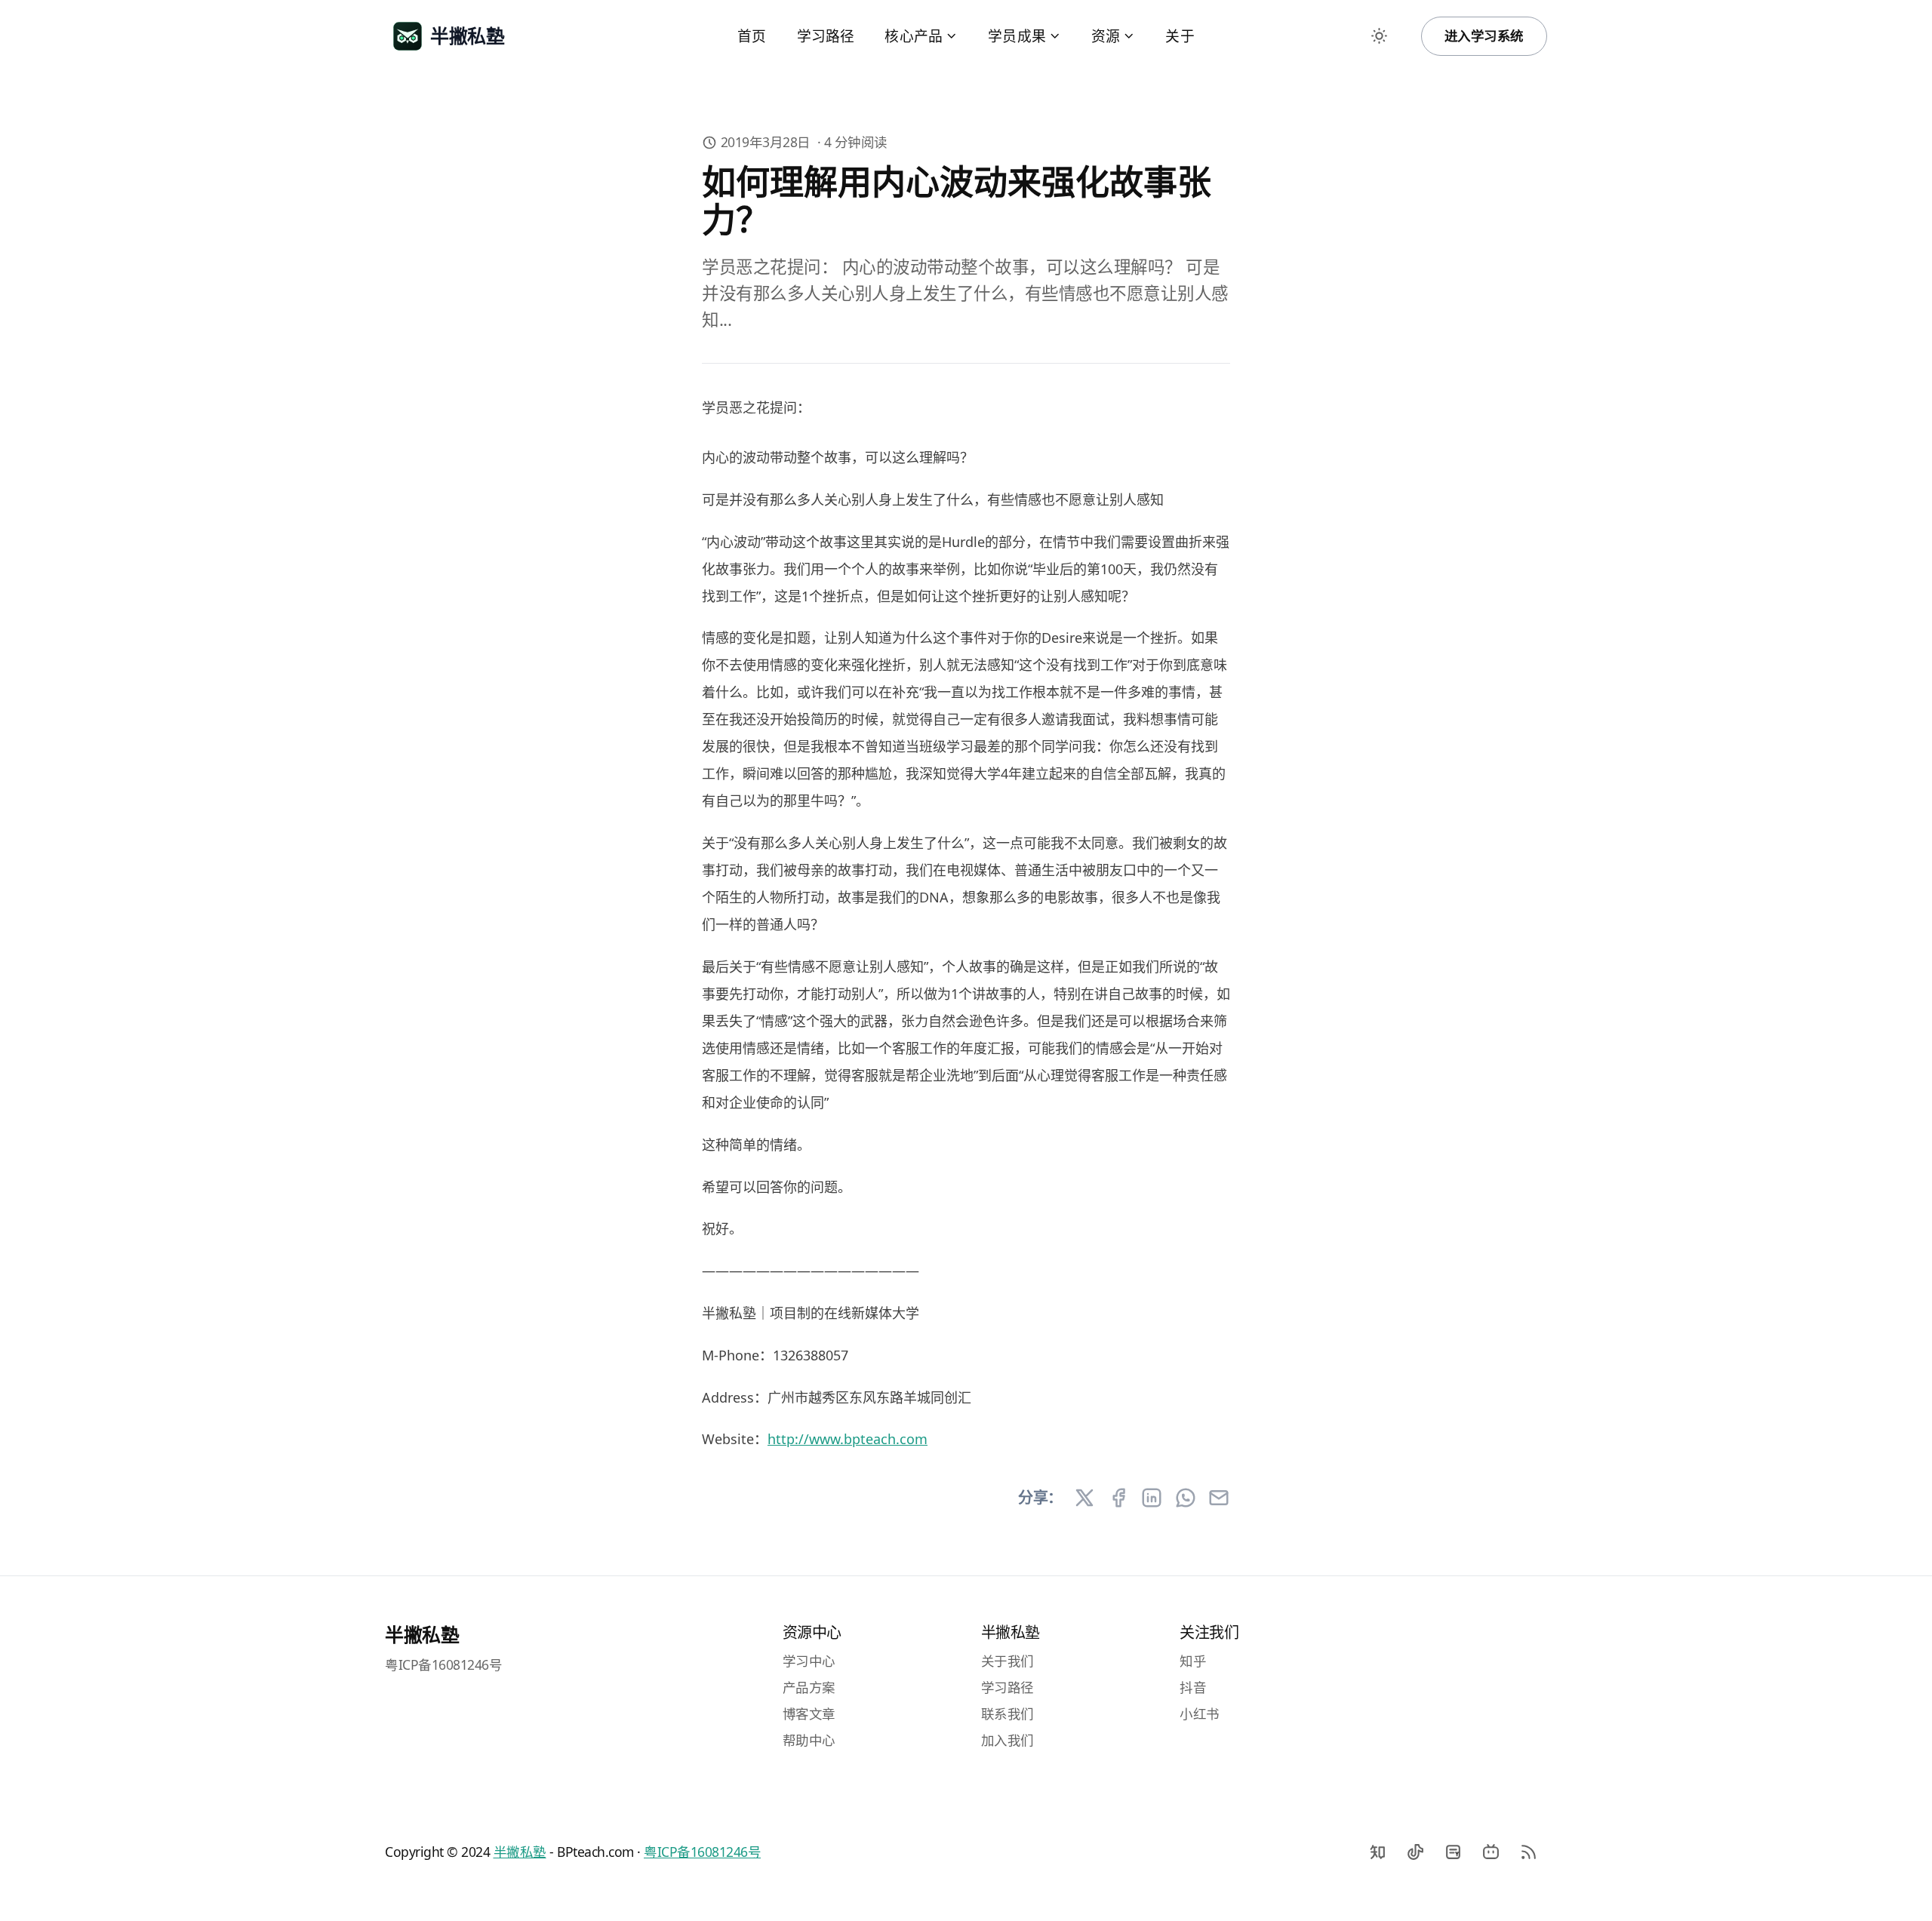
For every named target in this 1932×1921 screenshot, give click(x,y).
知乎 (1193, 1661)
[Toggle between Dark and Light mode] (1380, 36)
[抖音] (1415, 1852)
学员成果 (1017, 36)
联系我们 (1008, 1714)
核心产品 (914, 36)
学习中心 (809, 1661)
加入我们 (1008, 1740)
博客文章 (809, 1714)
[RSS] (1528, 1852)
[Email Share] (1219, 1498)
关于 (1180, 36)
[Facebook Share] (1118, 1498)
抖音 (1193, 1687)
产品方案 (809, 1687)
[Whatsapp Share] (1186, 1498)
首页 (752, 36)
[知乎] (1377, 1852)
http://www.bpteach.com (848, 1439)
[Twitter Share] (1084, 1498)
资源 (1106, 36)
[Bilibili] (1491, 1852)
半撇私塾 (422, 1634)
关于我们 (1008, 1661)
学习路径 (826, 36)
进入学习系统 (1484, 35)
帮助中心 (809, 1740)
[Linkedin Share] (1152, 1498)
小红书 (1200, 1714)
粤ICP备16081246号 (443, 1664)
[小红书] (1453, 1852)
